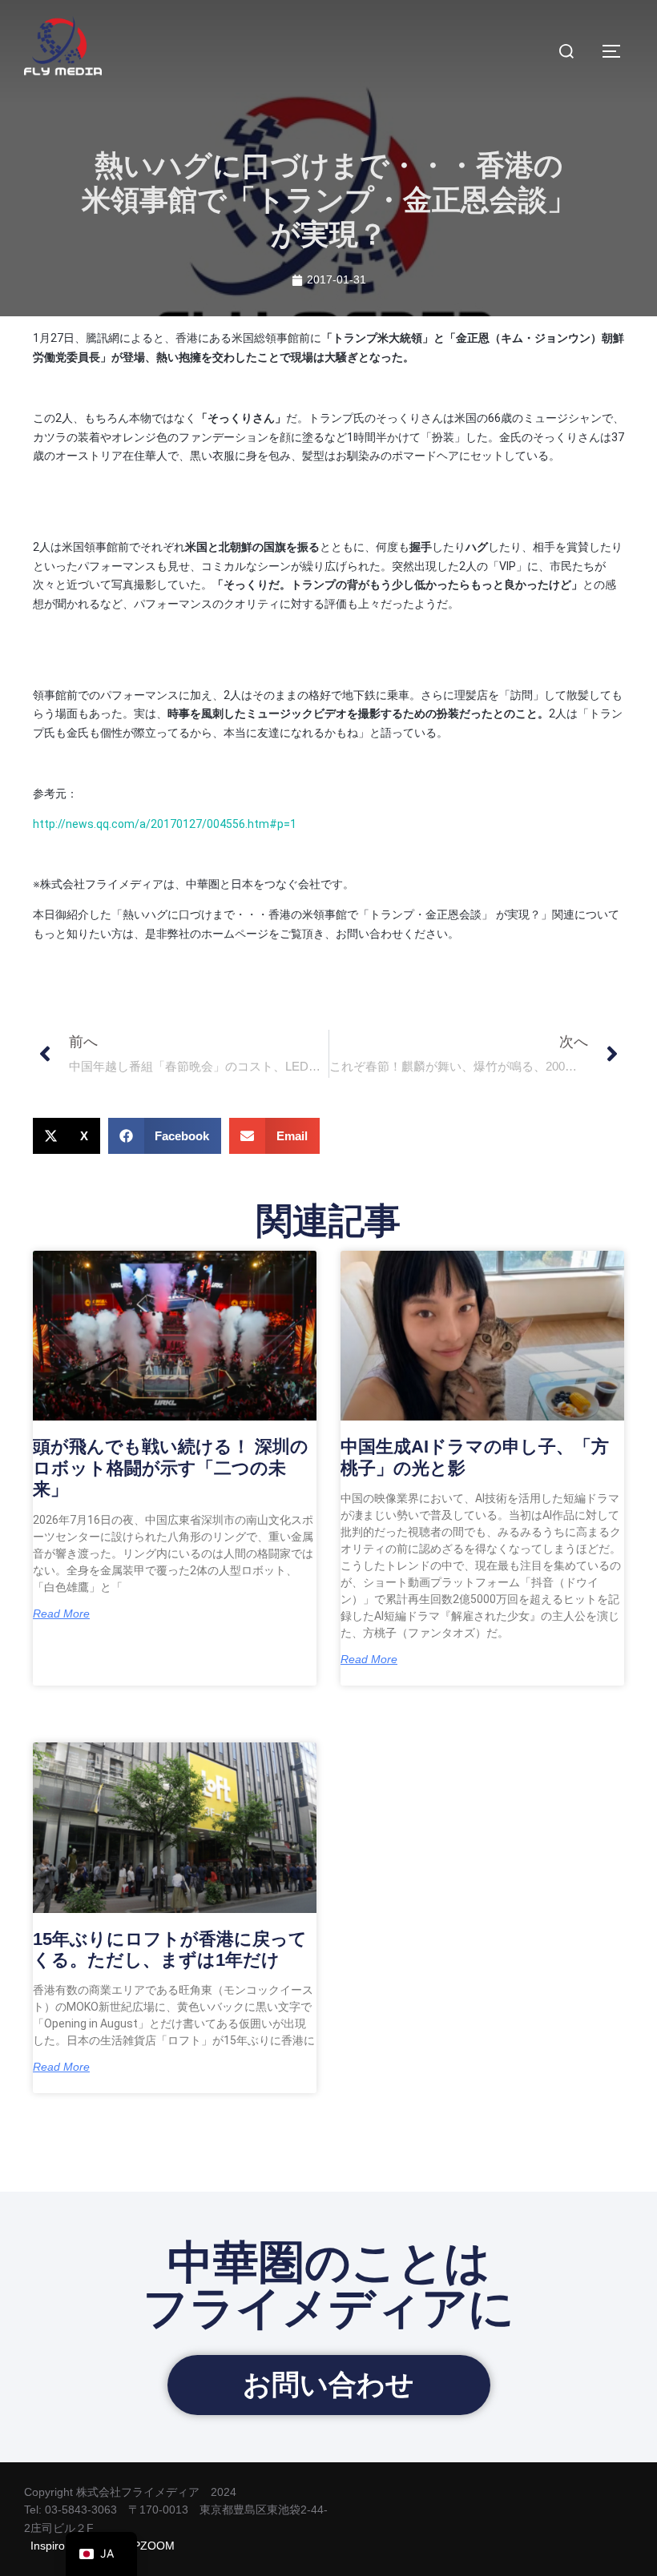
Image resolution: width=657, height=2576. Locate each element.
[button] (67, 1136)
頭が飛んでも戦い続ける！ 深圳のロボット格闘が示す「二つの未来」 (171, 1468)
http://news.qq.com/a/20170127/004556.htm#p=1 (165, 824)
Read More (61, 1614)
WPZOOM (149, 2546)
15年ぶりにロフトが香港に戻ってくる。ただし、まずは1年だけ (170, 1949)
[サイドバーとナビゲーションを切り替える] (617, 51)
